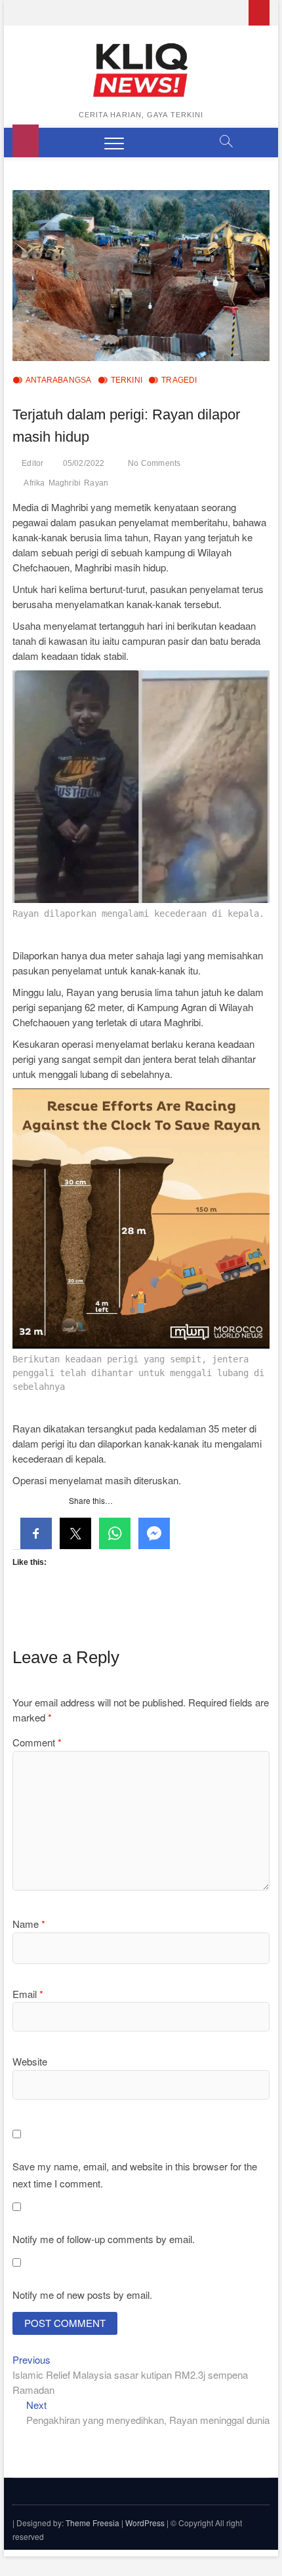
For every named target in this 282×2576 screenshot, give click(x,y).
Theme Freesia (92, 2523)
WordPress (145, 2523)
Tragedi (179, 380)
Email (28, 1994)
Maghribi (65, 483)
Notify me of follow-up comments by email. (104, 2239)
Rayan (96, 483)
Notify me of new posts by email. (82, 2295)
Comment (37, 1742)
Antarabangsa (58, 380)
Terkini (127, 380)
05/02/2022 (84, 463)
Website (30, 2061)
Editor (32, 463)
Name (29, 1924)
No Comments (154, 463)
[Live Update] (259, 13)
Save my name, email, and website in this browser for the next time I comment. (135, 2175)
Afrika (34, 483)
